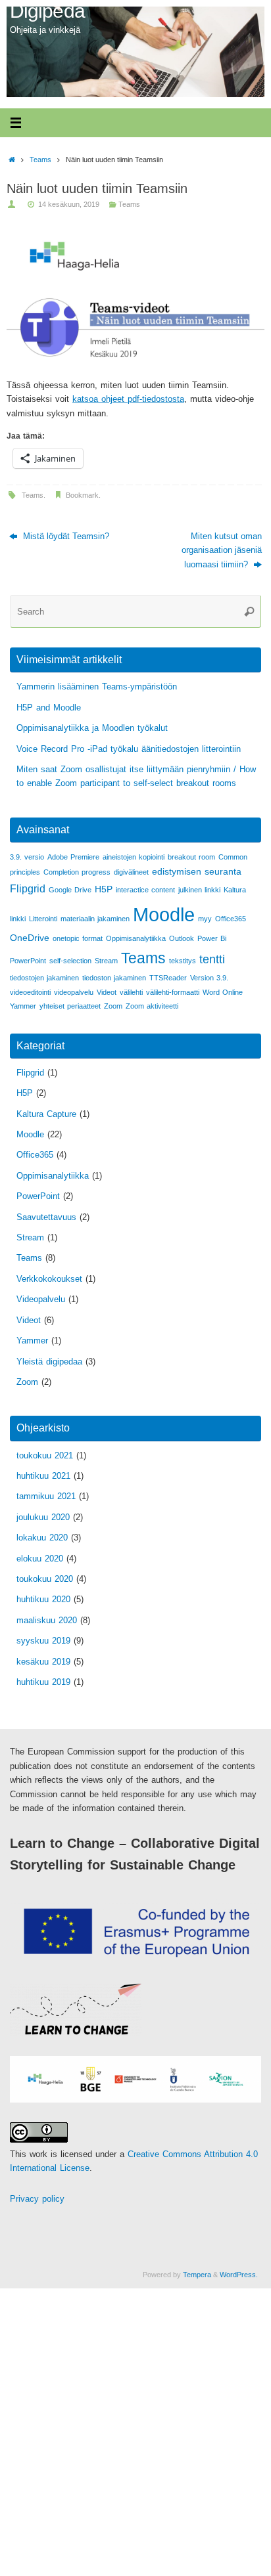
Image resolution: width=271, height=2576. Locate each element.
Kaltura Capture (46, 1114)
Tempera (197, 2275)
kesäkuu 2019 (43, 1662)
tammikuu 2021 (46, 1496)
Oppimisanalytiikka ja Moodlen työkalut (92, 728)
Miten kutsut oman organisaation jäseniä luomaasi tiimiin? (222, 551)
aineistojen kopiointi (134, 857)
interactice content (145, 890)
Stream (106, 961)
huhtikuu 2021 (43, 1476)
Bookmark (82, 495)
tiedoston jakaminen (114, 978)
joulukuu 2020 (43, 1517)
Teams (40, 160)
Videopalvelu (41, 1299)
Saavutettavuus (46, 1217)
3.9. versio (27, 857)
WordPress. (239, 2275)
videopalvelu (74, 992)
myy (205, 919)
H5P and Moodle (49, 708)
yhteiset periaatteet (70, 1006)
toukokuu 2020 (45, 1579)
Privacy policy (37, 2199)
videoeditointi (30, 992)
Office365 (231, 919)
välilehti (131, 992)
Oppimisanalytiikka (136, 938)
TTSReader (168, 978)
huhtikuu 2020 (43, 1600)
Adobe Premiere (73, 857)
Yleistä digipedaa (49, 1362)
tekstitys (183, 961)
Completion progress (77, 872)
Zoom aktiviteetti (152, 1006)
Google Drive (70, 890)
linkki (18, 919)
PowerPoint (28, 961)
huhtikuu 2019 (43, 1682)
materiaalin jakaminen (95, 919)
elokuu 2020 (40, 1559)
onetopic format (78, 938)
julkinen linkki (199, 890)
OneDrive (30, 938)
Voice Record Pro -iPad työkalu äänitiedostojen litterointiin (129, 749)
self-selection (70, 961)
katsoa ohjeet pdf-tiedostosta (128, 399)
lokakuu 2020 (42, 1538)
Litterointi (43, 919)
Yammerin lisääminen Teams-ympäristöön (97, 687)
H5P (104, 889)
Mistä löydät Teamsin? (65, 536)
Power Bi (212, 938)
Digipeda (47, 11)
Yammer (23, 1006)
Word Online (223, 992)
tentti (212, 959)
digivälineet (131, 872)
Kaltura (235, 890)
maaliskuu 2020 (47, 1621)
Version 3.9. (209, 978)
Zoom (113, 1006)
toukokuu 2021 (45, 1456)
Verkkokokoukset (49, 1279)
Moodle (164, 914)
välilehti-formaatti (173, 992)
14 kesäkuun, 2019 (69, 204)
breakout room (191, 857)
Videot (107, 992)
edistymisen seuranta (197, 871)
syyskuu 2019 (43, 1641)
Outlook (182, 938)
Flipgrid (28, 888)
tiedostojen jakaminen (44, 978)
